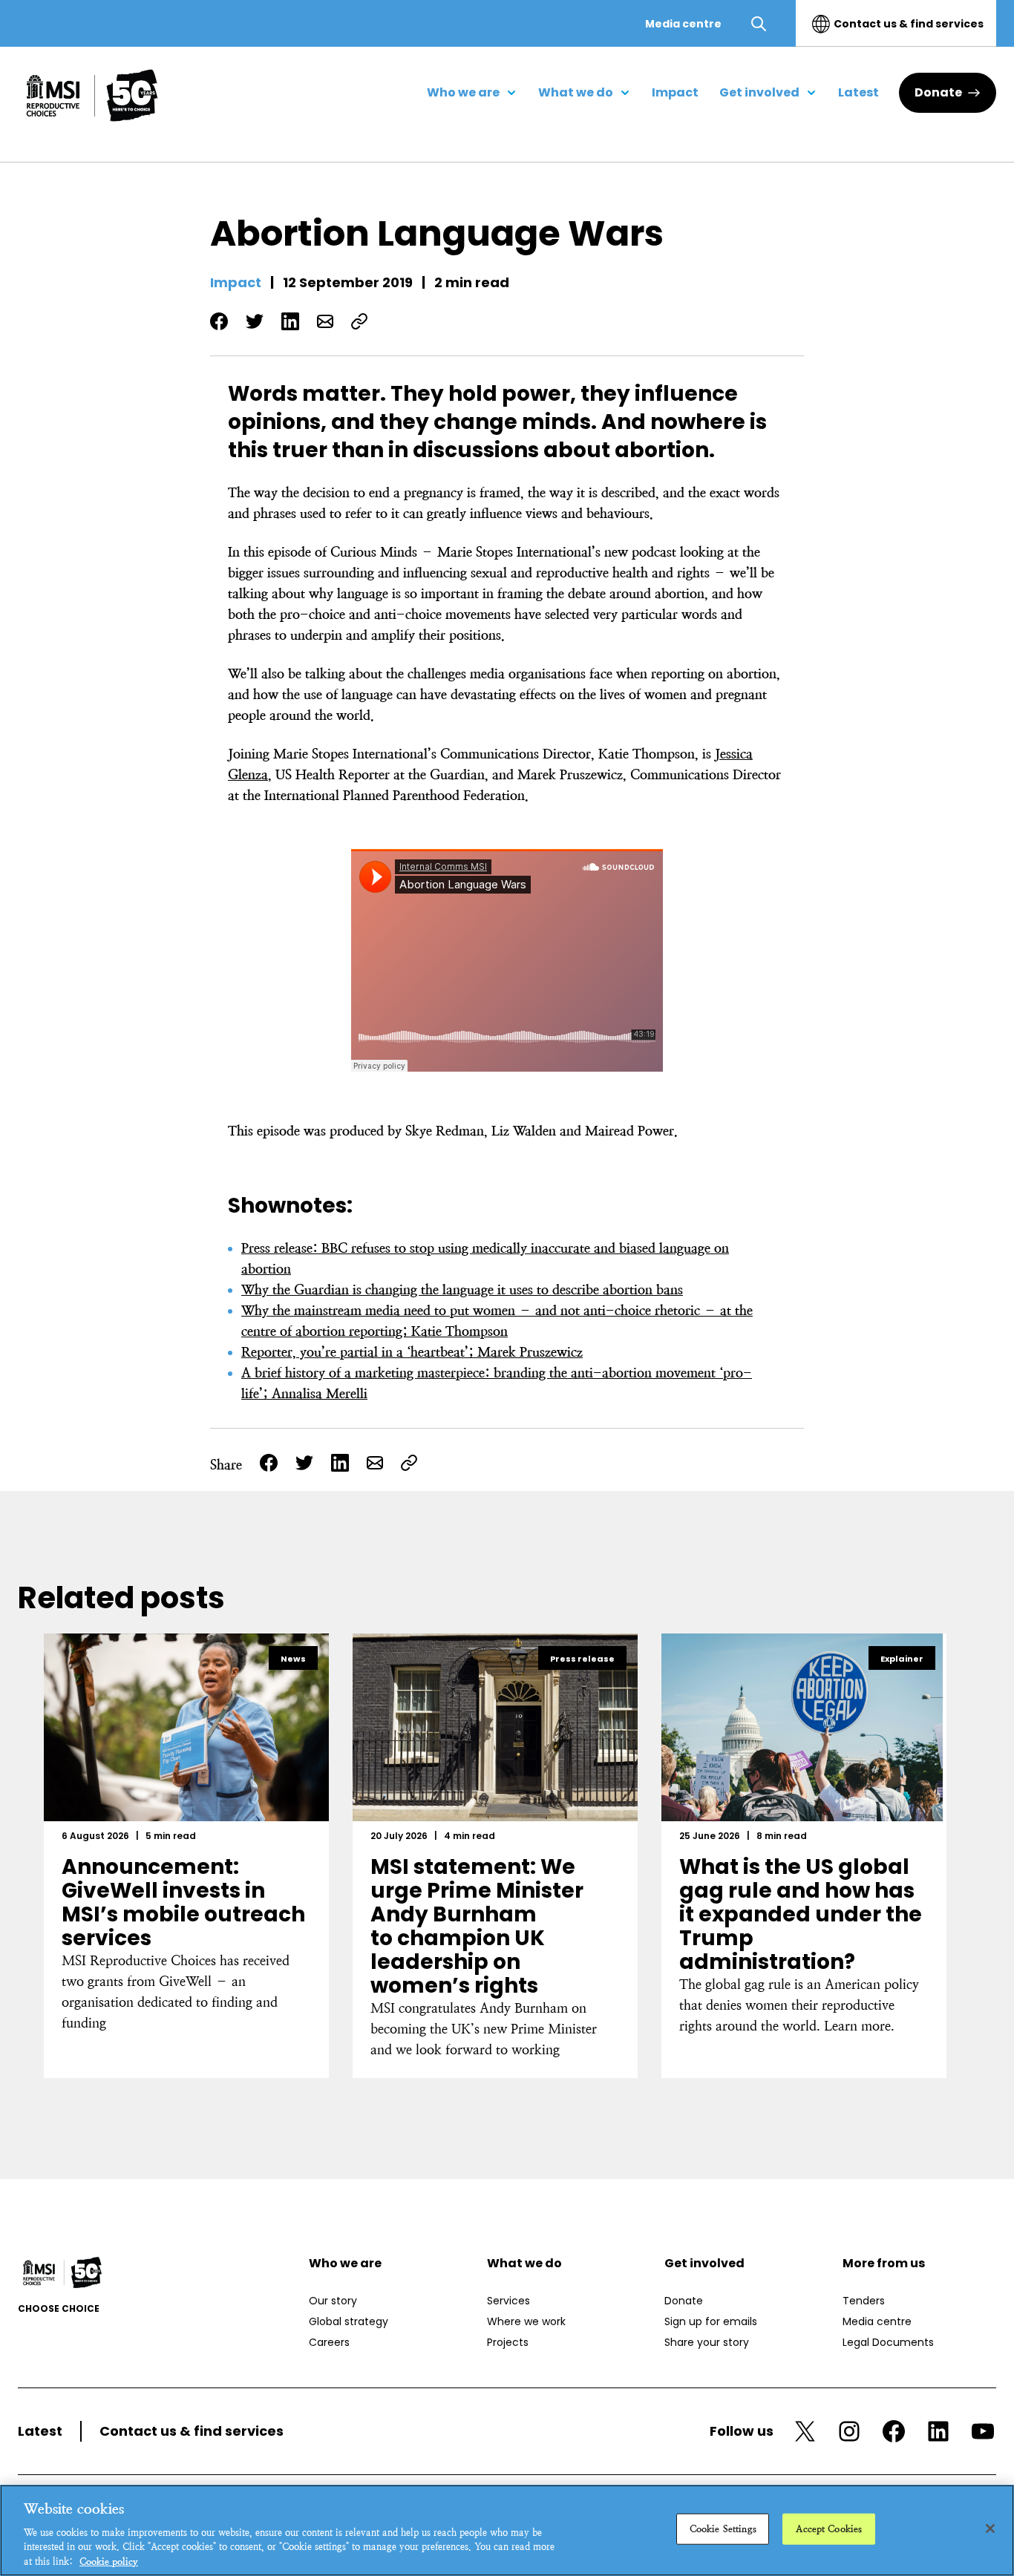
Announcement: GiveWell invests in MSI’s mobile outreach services (183, 1902)
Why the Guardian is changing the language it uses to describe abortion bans (462, 1289)
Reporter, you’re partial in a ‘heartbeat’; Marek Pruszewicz (412, 1352)
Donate (938, 92)
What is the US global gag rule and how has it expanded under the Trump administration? (801, 1914)
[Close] (990, 2529)
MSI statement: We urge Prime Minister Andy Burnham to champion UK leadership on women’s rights (477, 1926)
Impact (236, 282)
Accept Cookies (829, 2529)
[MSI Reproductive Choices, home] (92, 95)
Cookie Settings (723, 2529)
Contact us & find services (909, 24)
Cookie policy (109, 2561)
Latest (40, 2431)
